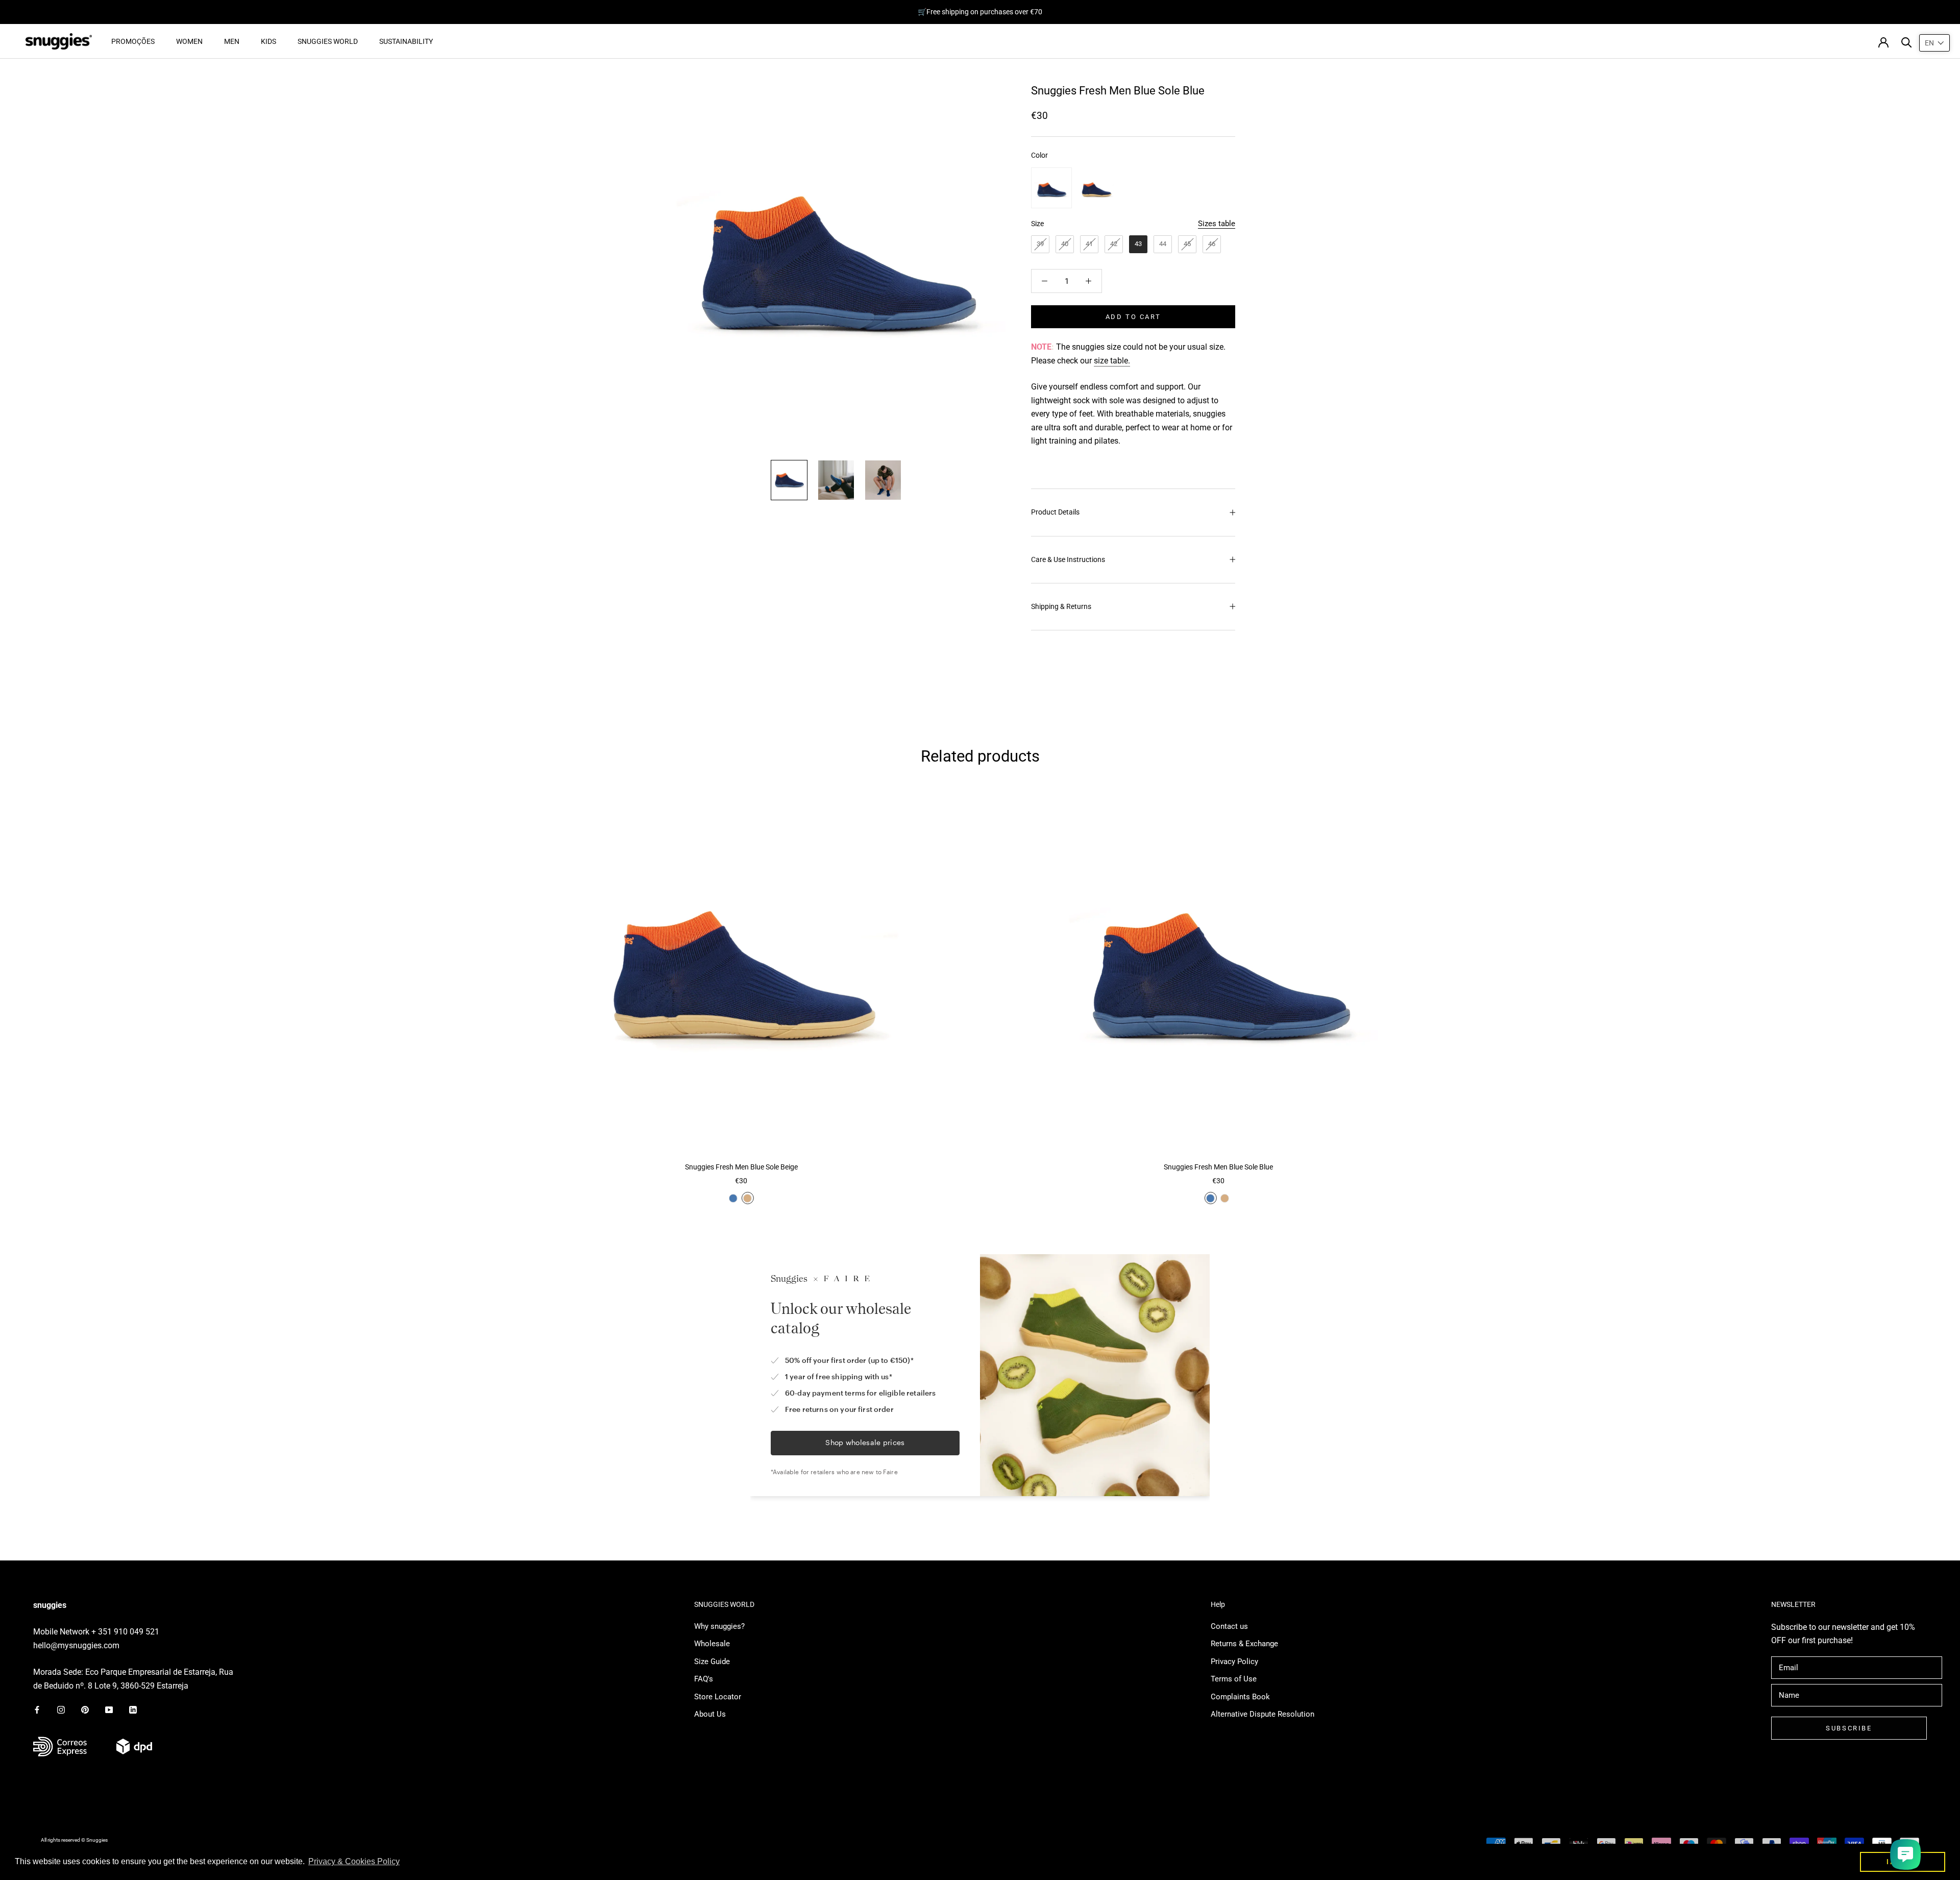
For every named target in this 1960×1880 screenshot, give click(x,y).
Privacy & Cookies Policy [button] (354, 1861)
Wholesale (712, 1644)
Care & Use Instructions (1068, 559)
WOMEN (189, 41)
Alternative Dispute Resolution (1263, 1714)
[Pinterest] (85, 1709)
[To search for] (1907, 42)
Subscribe (1849, 1728)
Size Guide (712, 1662)
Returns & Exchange (1244, 1644)
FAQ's (704, 1679)
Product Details (1055, 512)
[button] (1934, 43)
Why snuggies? (719, 1626)
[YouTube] (109, 1709)
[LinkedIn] (133, 1709)
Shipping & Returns (1061, 606)
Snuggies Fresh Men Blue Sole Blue (1218, 1167)
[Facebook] (37, 1709)
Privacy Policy (1234, 1662)
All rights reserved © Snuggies (74, 1840)
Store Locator (718, 1697)
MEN (232, 41)
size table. (1112, 361)
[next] (1928, 996)
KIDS (268, 41)
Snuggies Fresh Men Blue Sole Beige (741, 1167)
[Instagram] (61, 1709)
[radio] (1051, 188)
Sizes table (1217, 224)
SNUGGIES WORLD (328, 41)
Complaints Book (1240, 1697)
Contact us (1229, 1626)
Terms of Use (1234, 1679)
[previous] (32, 996)
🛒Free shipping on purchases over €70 (980, 12)
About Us (710, 1714)
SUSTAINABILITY (406, 41)
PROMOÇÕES (133, 41)
